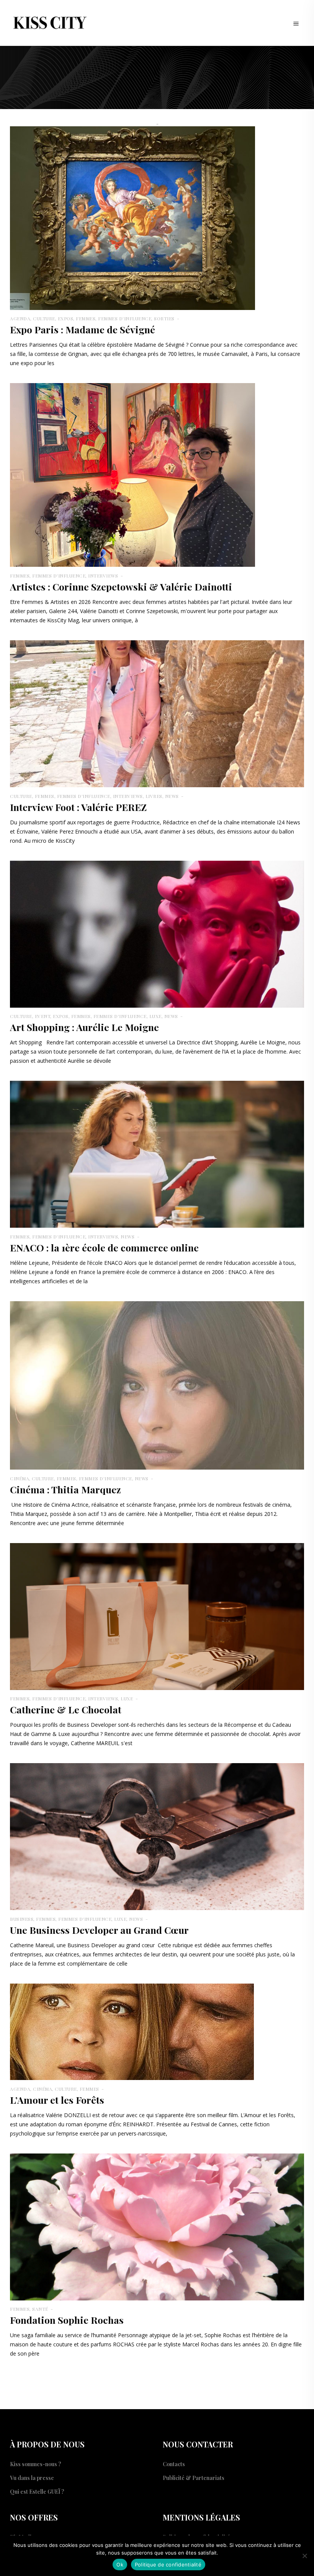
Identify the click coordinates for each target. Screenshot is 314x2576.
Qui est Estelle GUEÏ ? (37, 2492)
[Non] (304, 2556)
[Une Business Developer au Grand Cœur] (157, 1836)
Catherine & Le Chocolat (66, 1709)
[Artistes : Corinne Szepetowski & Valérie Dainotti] (132, 474)
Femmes (86, 318)
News (172, 796)
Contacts (174, 2464)
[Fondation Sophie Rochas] (157, 2226)
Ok (120, 2565)
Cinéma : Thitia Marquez (65, 1489)
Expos (66, 318)
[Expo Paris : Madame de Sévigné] (132, 217)
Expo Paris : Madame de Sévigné (83, 329)
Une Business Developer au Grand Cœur (101, 1930)
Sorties (164, 318)
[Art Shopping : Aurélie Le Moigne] (157, 933)
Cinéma (20, 1478)
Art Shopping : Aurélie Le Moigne (84, 1027)
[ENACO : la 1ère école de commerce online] (157, 1154)
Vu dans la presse (32, 2478)
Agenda (20, 318)
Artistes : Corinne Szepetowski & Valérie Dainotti (121, 586)
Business (22, 1919)
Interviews (103, 576)
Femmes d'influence (125, 318)
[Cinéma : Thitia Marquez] (157, 1384)
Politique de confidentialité (168, 2565)
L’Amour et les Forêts (57, 2100)
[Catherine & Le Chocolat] (157, 1616)
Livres (154, 796)
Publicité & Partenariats (194, 2478)
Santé (40, 2309)
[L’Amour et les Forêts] (132, 2031)
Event (43, 1016)
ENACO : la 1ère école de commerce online (104, 1247)
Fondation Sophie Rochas (67, 2320)
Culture (44, 318)
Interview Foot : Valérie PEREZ (78, 807)
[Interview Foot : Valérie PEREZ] (157, 713)
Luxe (155, 1016)
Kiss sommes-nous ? (36, 2464)
